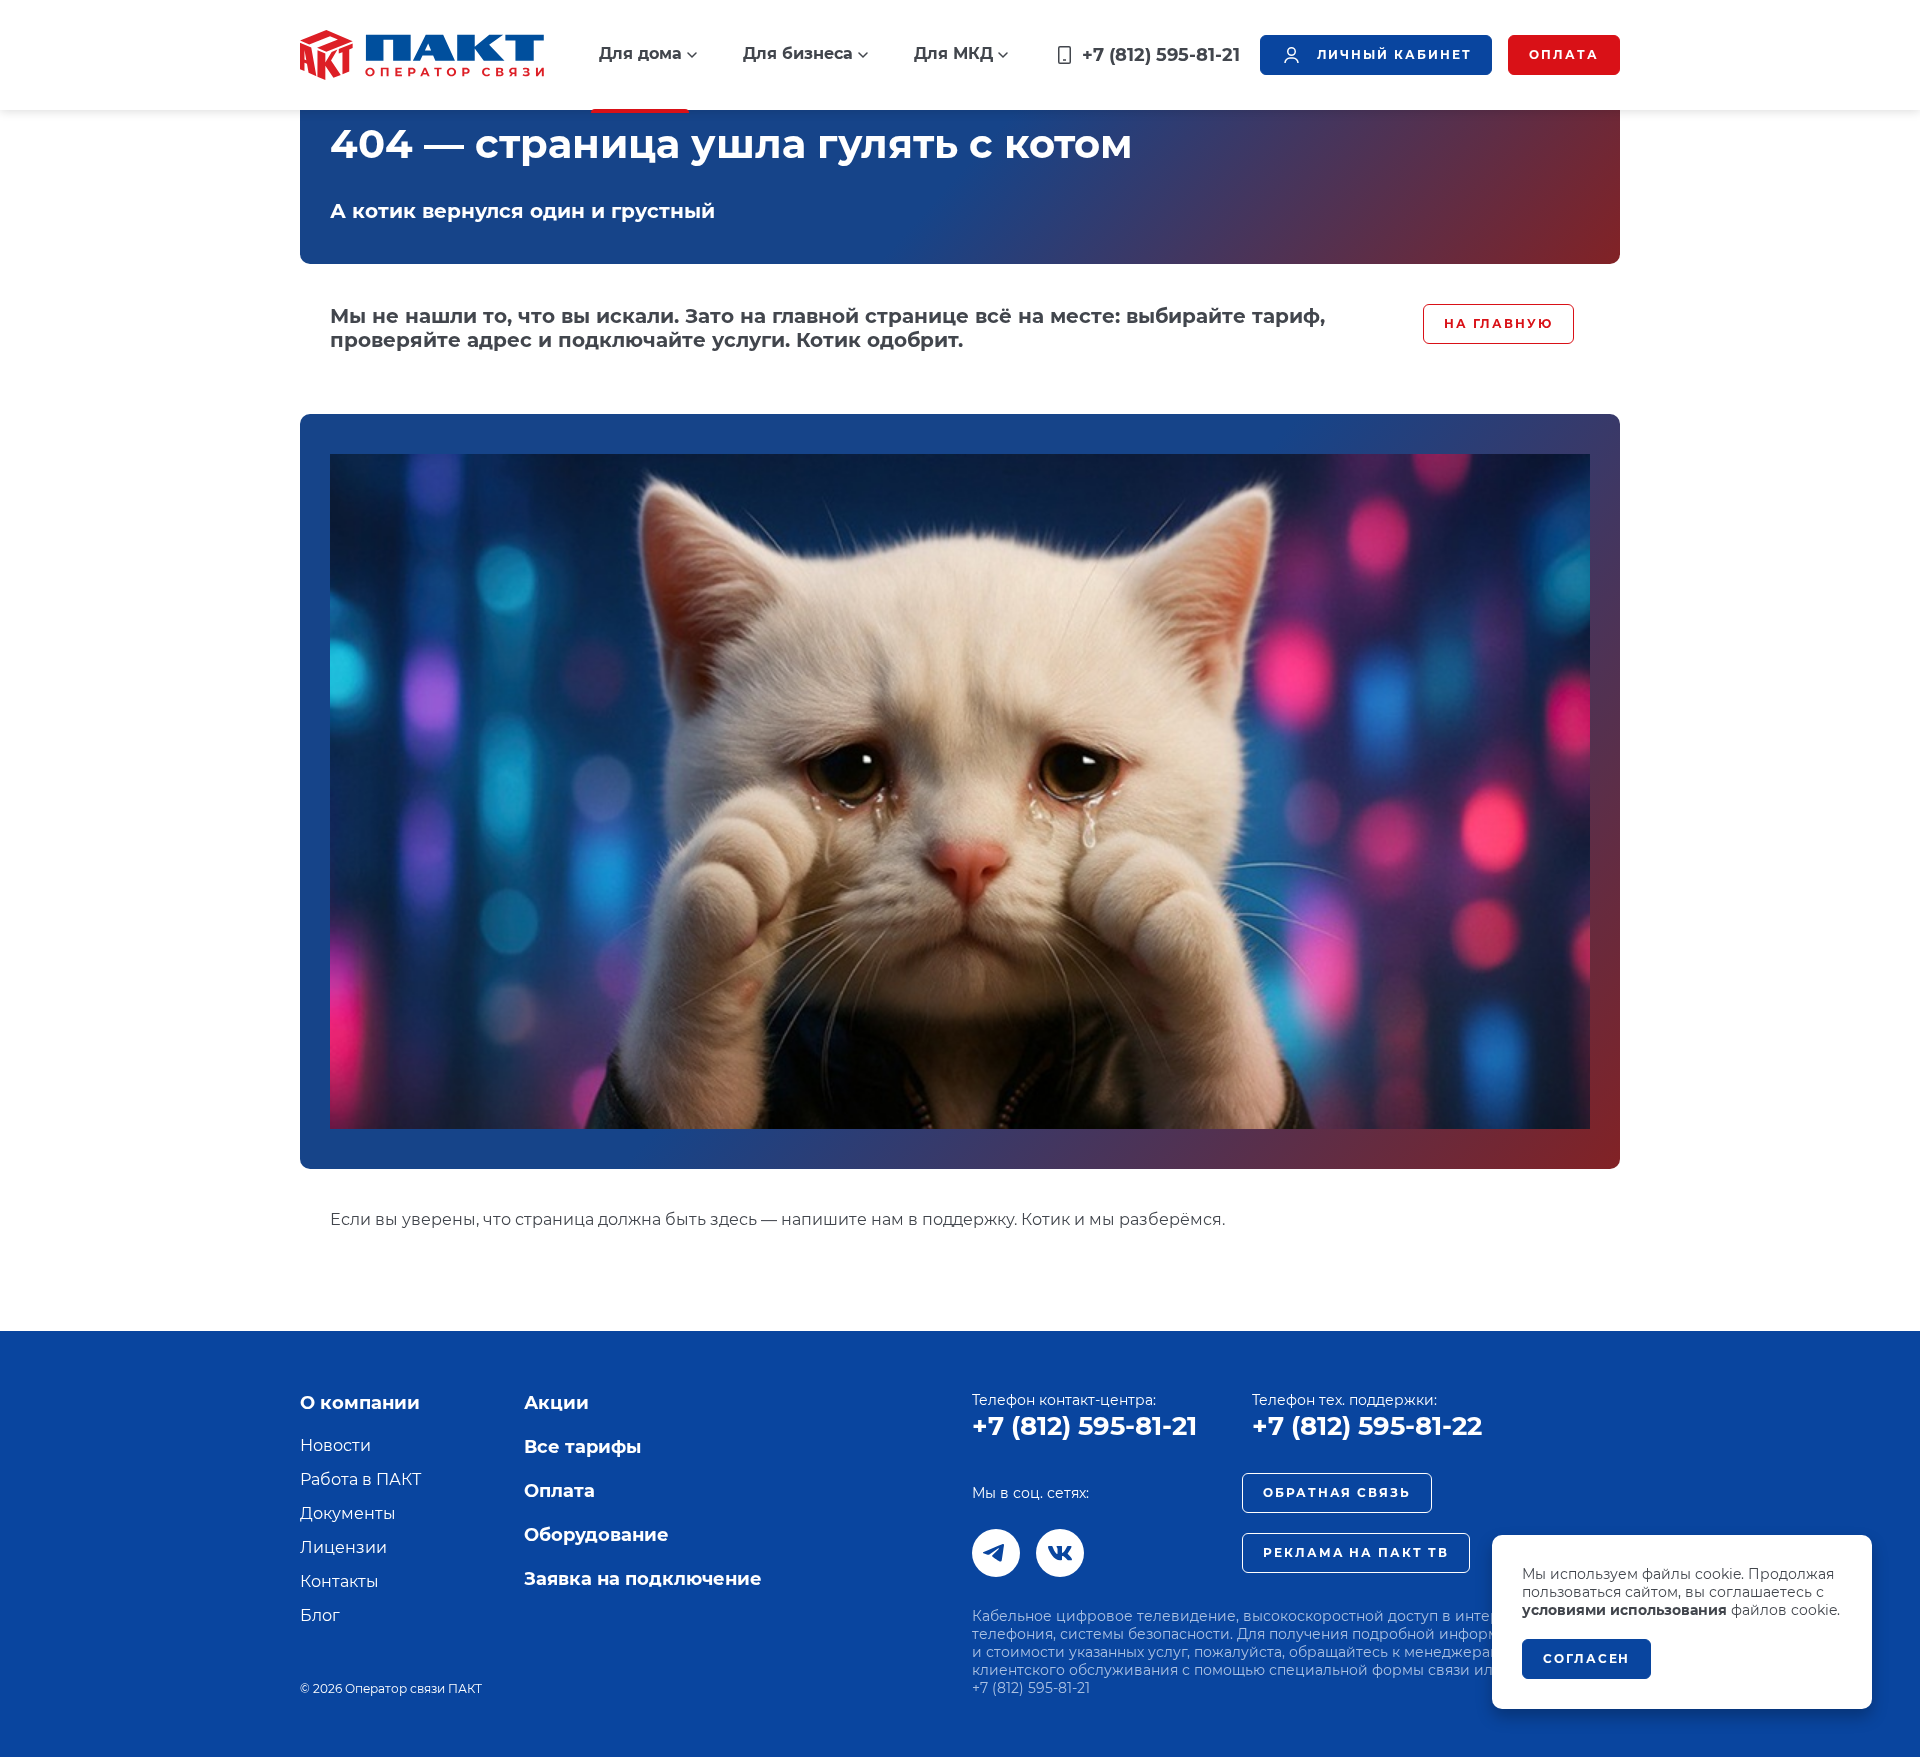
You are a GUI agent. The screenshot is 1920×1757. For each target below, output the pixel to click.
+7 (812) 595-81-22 (1367, 1426)
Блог (320, 1615)
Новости (335, 1445)
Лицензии (343, 1547)
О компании (360, 1403)
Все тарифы (582, 1447)
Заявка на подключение (643, 1579)
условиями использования (1624, 1610)
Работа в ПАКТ (360, 1479)
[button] (648, 54)
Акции (556, 1403)
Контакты (339, 1581)
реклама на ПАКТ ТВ (1356, 1552)
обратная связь (1337, 1492)
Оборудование (596, 1535)
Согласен (1586, 1658)
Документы (348, 1513)
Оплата (559, 1491)
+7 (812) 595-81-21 (1084, 1426)
